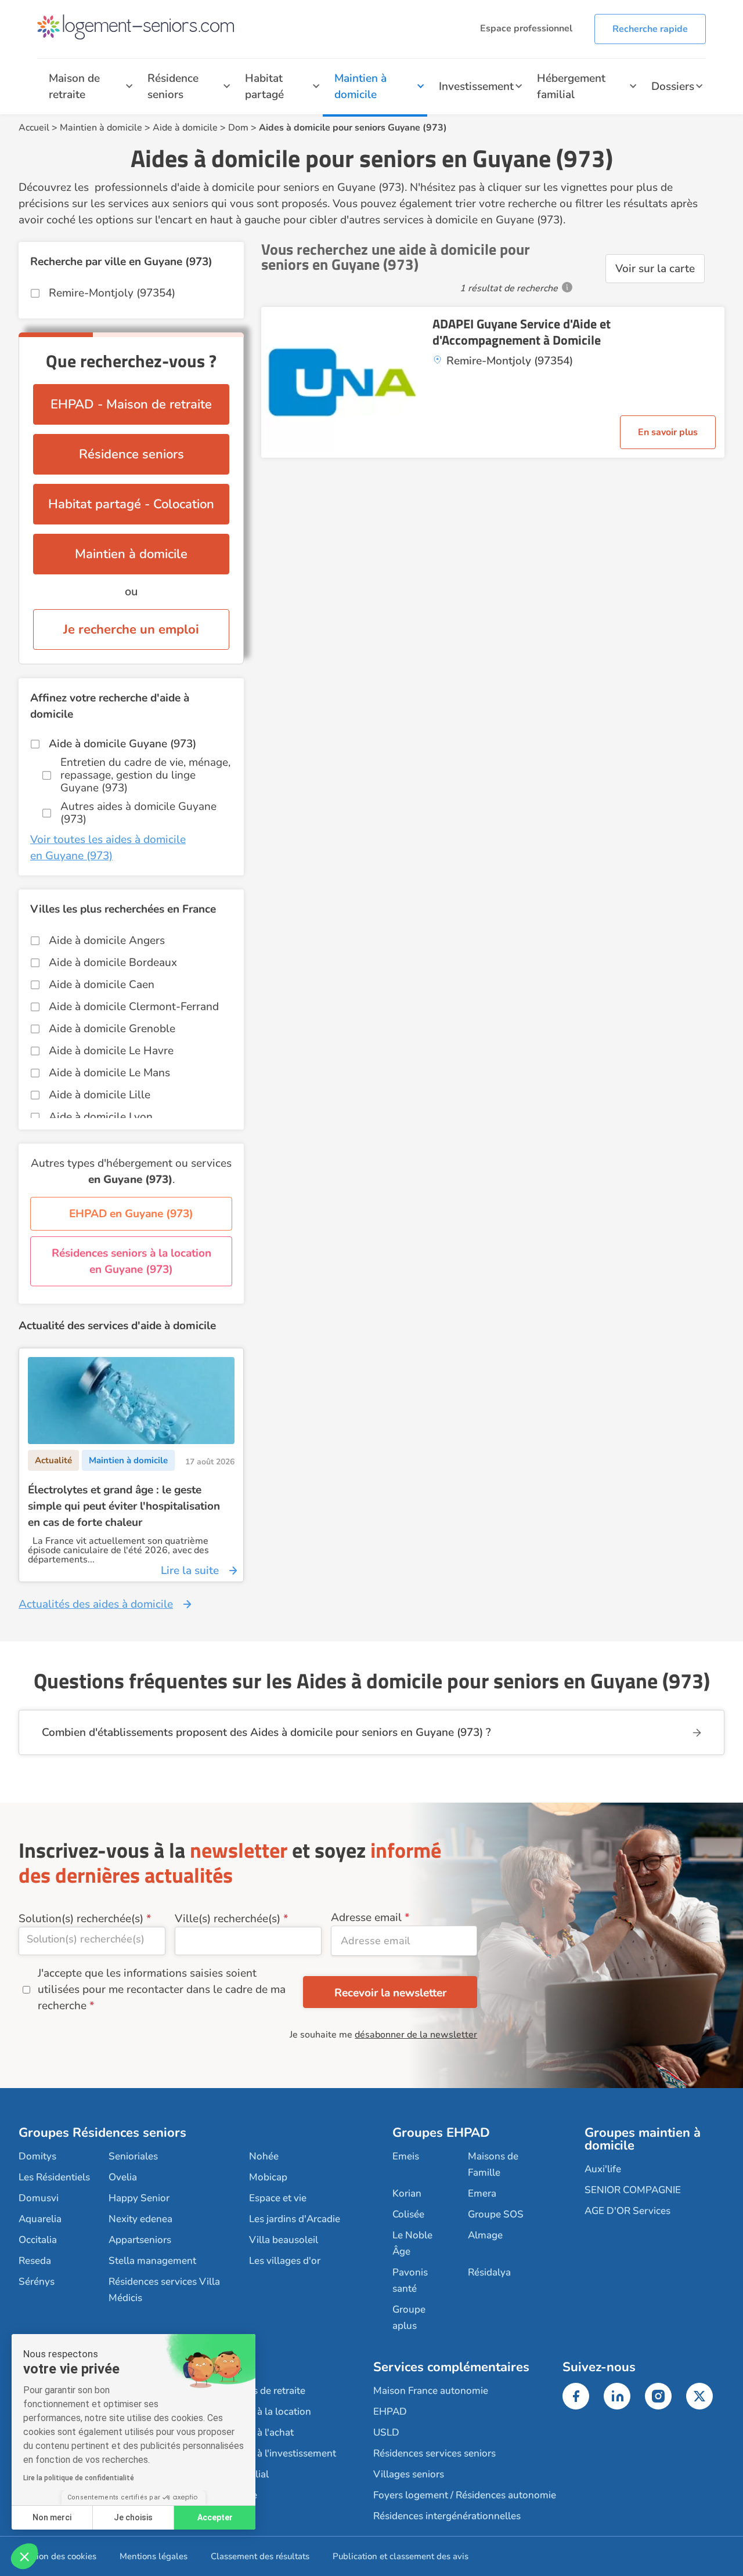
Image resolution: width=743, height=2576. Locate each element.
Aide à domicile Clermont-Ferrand (134, 1007)
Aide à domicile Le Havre (111, 1051)
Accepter (215, 2517)
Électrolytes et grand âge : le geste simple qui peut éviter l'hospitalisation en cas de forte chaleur (124, 1506)
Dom (238, 128)
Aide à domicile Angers (107, 940)
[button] (24, 2556)
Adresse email (366, 1917)
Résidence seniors (173, 86)
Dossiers (673, 86)
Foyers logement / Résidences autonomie (465, 2495)
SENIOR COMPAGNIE (633, 2190)
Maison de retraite (74, 86)
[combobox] (92, 1941)
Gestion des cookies (57, 2556)
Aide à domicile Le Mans (109, 1073)
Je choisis (133, 2517)
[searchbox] (92, 1939)
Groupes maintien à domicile (643, 2139)
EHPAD (390, 2412)
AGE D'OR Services (627, 2211)
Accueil (34, 128)
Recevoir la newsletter (390, 1993)
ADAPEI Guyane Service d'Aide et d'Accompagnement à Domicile (522, 332)
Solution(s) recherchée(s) (81, 1919)
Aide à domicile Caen (102, 985)
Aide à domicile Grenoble (112, 1029)
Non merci (52, 2517)
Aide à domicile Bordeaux (113, 963)
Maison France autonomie (431, 2391)
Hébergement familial (571, 86)
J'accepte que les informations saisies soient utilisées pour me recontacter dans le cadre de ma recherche (162, 1989)
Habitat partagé (264, 86)
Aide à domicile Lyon (101, 1117)
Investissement (476, 86)
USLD (386, 2432)
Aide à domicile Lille (100, 1095)
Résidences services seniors (434, 2453)
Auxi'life (603, 2169)
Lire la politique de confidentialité (79, 2478)
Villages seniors (409, 2474)
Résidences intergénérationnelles (447, 2516)
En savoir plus (668, 432)
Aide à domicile (185, 128)
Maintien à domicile (360, 86)
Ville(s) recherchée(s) (228, 1919)
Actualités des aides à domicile (96, 1604)
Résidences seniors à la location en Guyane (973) (131, 1261)
